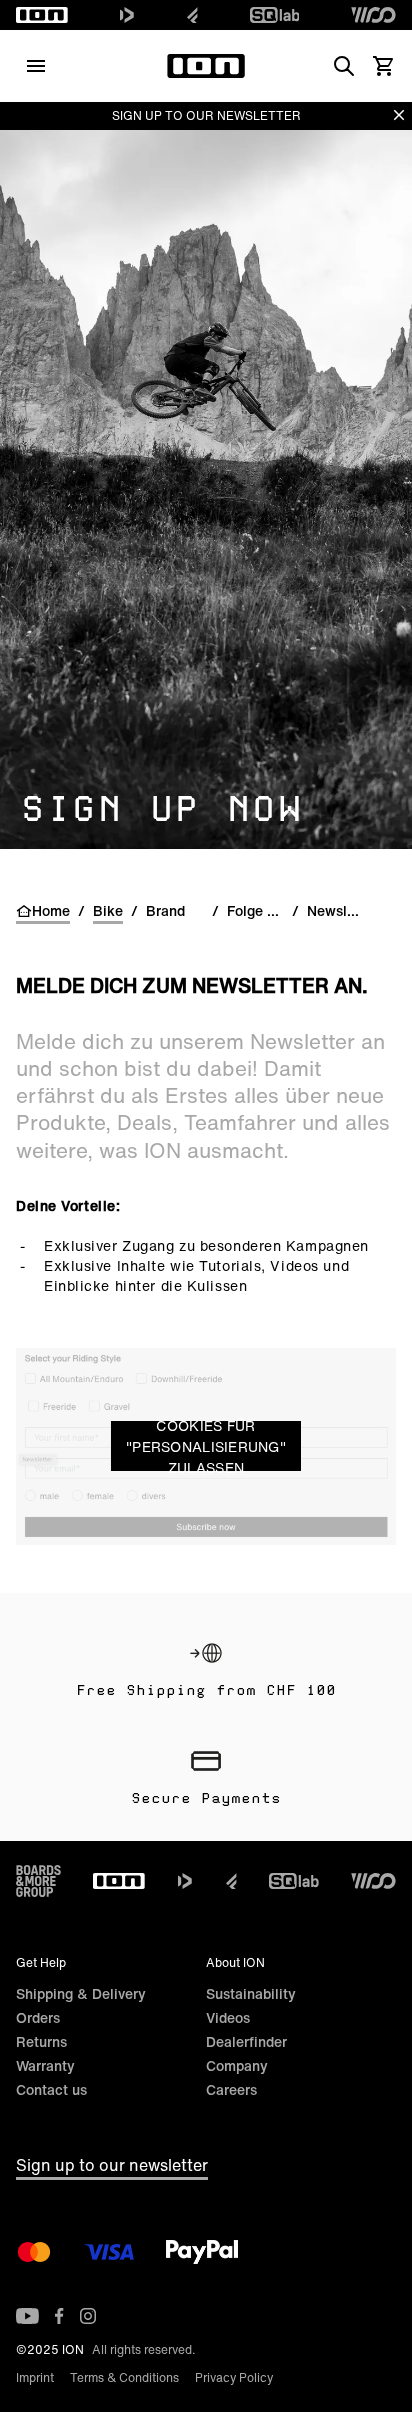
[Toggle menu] (36, 66)
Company (237, 2065)
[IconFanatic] (192, 15)
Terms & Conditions (124, 2377)
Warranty (45, 2065)
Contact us (51, 2089)
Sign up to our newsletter (112, 2165)
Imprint (35, 2377)
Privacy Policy (234, 2377)
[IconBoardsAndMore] (38, 1881)
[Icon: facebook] (59, 2316)
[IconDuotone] (127, 15)
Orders (38, 2017)
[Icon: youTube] (27, 2316)
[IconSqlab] (275, 15)
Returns (41, 2041)
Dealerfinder (246, 2041)
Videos (228, 2017)
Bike (108, 911)
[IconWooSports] (373, 15)
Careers (231, 2089)
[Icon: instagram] (88, 2316)
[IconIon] (42, 15)
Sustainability (251, 1993)
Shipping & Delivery (81, 1993)
